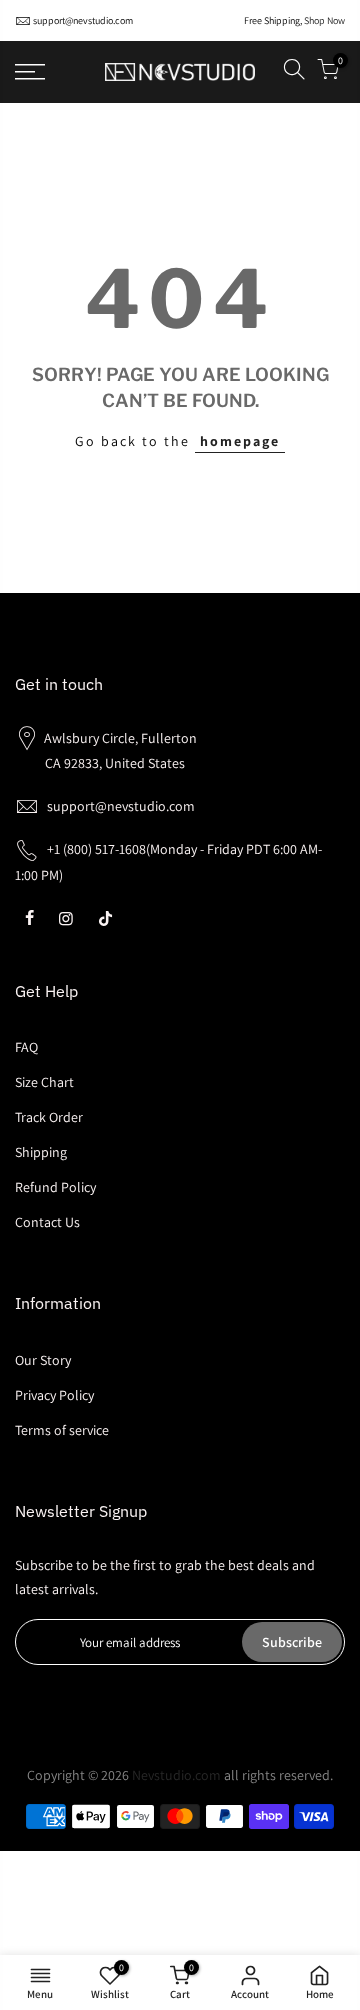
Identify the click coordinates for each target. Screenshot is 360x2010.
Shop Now (324, 20)
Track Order (49, 1117)
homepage (240, 441)
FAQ (26, 1047)
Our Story (43, 1360)
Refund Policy (55, 1187)
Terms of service (62, 1430)
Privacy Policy (54, 1395)
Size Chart (44, 1082)
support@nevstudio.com (83, 20)
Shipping (41, 1152)
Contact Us (47, 1222)
